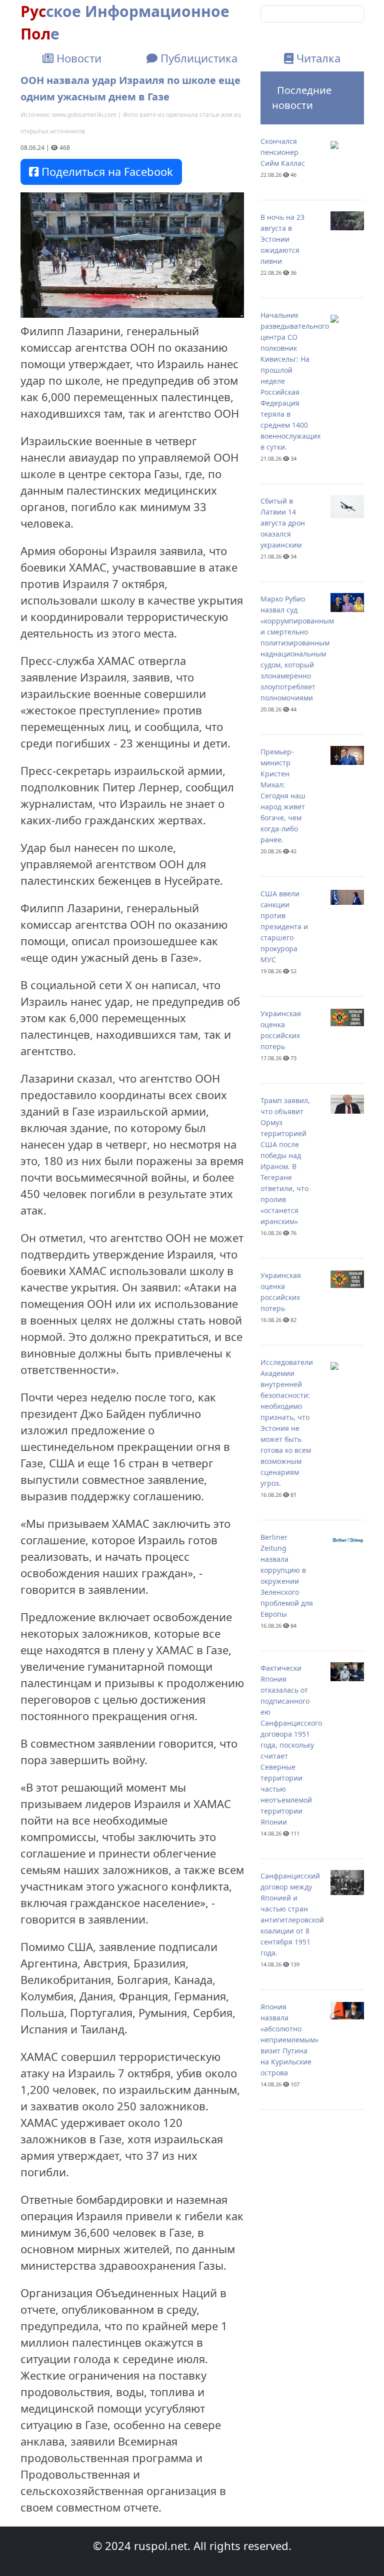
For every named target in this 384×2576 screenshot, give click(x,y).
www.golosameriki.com (84, 115)
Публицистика (197, 58)
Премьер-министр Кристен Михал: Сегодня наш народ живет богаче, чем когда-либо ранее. (283, 796)
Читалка (317, 58)
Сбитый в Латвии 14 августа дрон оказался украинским (283, 523)
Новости (77, 58)
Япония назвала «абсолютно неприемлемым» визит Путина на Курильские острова (289, 2040)
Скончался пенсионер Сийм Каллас (283, 152)
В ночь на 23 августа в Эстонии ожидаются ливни (282, 239)
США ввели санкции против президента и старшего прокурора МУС (284, 927)
